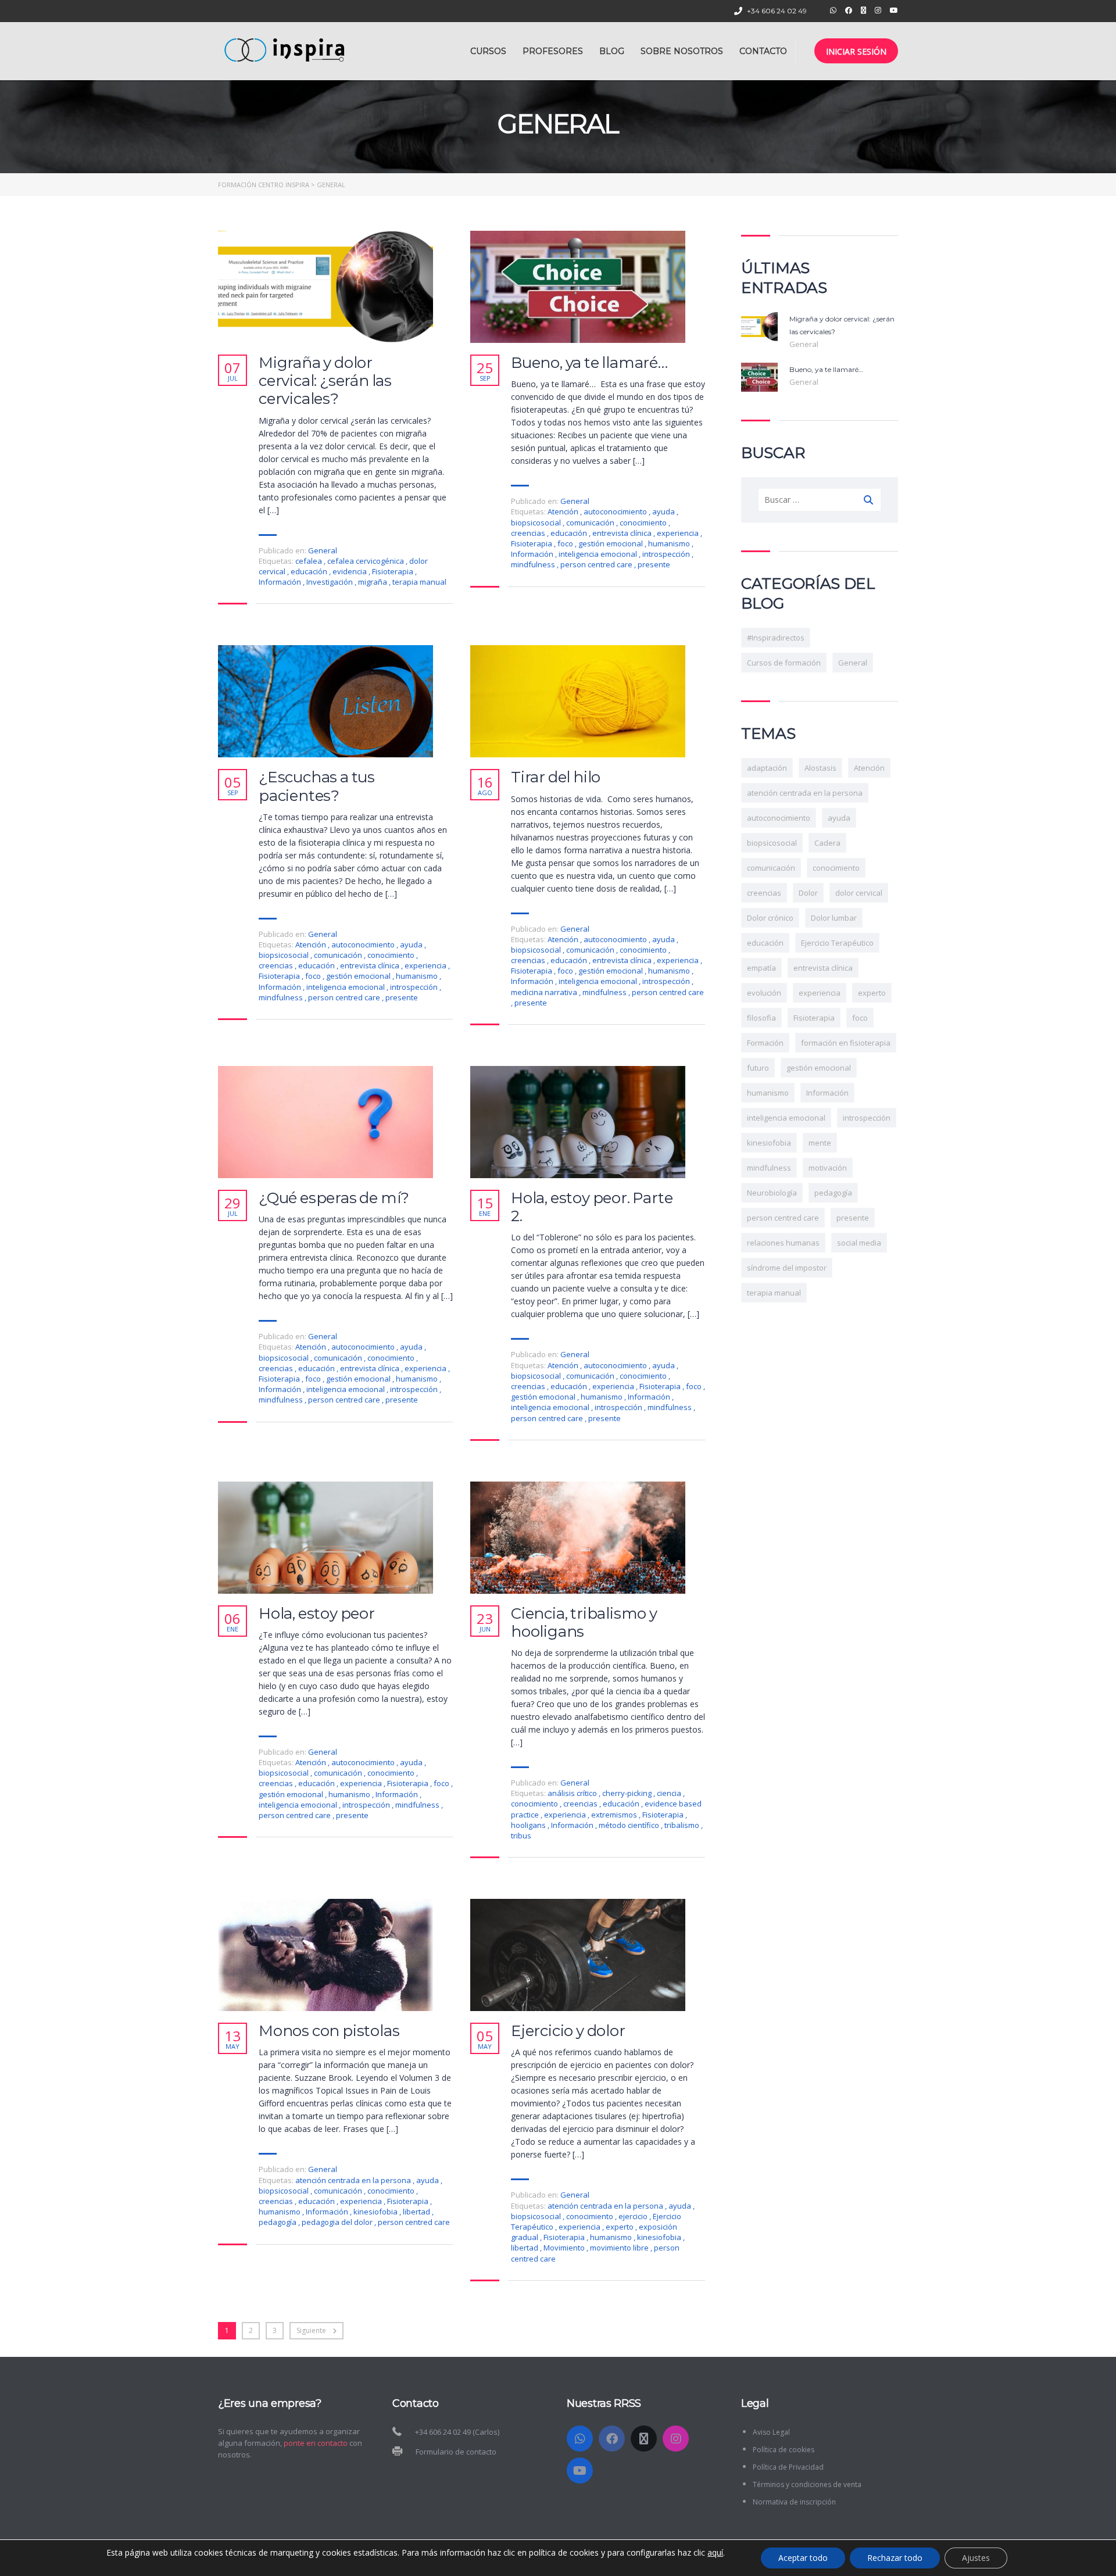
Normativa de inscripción (794, 2502)
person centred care (597, 564)
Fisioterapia (394, 571)
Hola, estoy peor (317, 1614)
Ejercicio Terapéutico (837, 943)
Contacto (763, 51)
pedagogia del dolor (338, 2222)
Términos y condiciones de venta (807, 2484)
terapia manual (419, 582)
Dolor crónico (770, 918)
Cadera (827, 843)
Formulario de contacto (456, 2452)
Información (281, 582)
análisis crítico (573, 1793)
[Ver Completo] (325, 287)
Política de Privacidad (788, 2467)
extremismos (615, 1815)
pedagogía (278, 2222)
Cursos (488, 51)
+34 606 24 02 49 (777, 11)
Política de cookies (784, 2450)
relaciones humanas (783, 1243)
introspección (667, 554)
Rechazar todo (895, 2558)
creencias (529, 533)
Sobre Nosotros (682, 51)
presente (654, 564)
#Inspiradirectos (776, 638)
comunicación (591, 523)
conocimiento (644, 523)
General (323, 550)
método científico (630, 1825)
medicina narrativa (545, 992)
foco (566, 543)
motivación (828, 1168)
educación (310, 571)
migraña (373, 582)
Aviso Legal (771, 2432)
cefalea (310, 561)
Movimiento (565, 2248)
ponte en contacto (316, 2443)
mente (820, 1143)
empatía (761, 968)
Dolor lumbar (834, 918)
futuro (758, 1068)
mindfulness (534, 564)
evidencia (350, 571)
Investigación (330, 582)
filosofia (761, 1018)
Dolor (808, 893)
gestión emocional (611, 543)
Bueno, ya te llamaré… (589, 363)
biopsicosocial (537, 523)
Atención (564, 511)
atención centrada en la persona (354, 2180)
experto (620, 2227)
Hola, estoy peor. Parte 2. (592, 1207)
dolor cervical (859, 893)
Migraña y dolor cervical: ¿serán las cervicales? (325, 381)
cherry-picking (628, 1793)
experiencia (679, 533)
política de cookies (564, 2552)
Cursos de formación (784, 663)
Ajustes (976, 2558)
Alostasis (820, 768)
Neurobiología (772, 1193)
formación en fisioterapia (846, 1043)
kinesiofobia (376, 2212)
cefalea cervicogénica (366, 561)
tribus (521, 1836)
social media (859, 1243)
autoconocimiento (616, 511)
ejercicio (634, 2216)
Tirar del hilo (556, 777)
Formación (765, 1043)
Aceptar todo (803, 2558)
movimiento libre (620, 2248)
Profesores (553, 51)
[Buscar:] (820, 500)
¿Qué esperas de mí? (334, 1198)
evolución (764, 993)
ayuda (664, 511)
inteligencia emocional (599, 554)
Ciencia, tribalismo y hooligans (584, 1623)
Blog (612, 51)
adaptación (767, 768)
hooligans (529, 1825)
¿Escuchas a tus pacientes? (317, 786)
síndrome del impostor (787, 1268)
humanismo (670, 543)
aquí (715, 2553)
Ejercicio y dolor (568, 2031)
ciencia (670, 1793)
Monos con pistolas (329, 2031)
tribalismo (683, 1825)
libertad (417, 2212)
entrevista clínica (623, 533)
